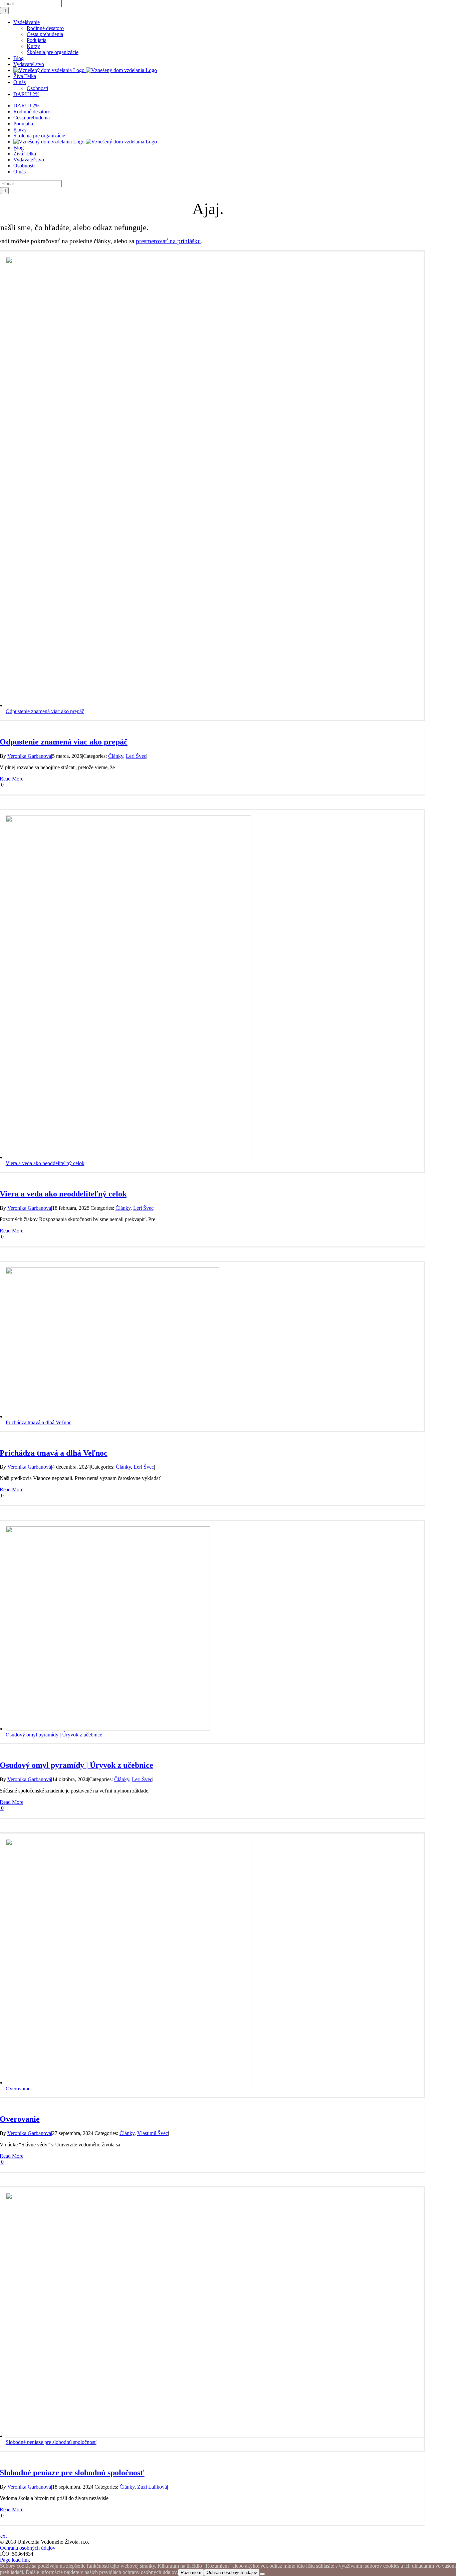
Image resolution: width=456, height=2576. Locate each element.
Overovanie (18, 2089)
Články (116, 756)
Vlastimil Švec (153, 2133)
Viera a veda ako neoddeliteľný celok (45, 1163)
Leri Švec (136, 756)
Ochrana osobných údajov (28, 2548)
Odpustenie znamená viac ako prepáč (45, 711)
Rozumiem (191, 2572)
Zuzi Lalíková (152, 2487)
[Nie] (262, 2574)
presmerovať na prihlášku (168, 241)
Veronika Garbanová (29, 756)
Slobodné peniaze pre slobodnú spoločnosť (51, 2442)
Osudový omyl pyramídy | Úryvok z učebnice (54, 1735)
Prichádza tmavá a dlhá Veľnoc (39, 1422)
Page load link (15, 2560)
